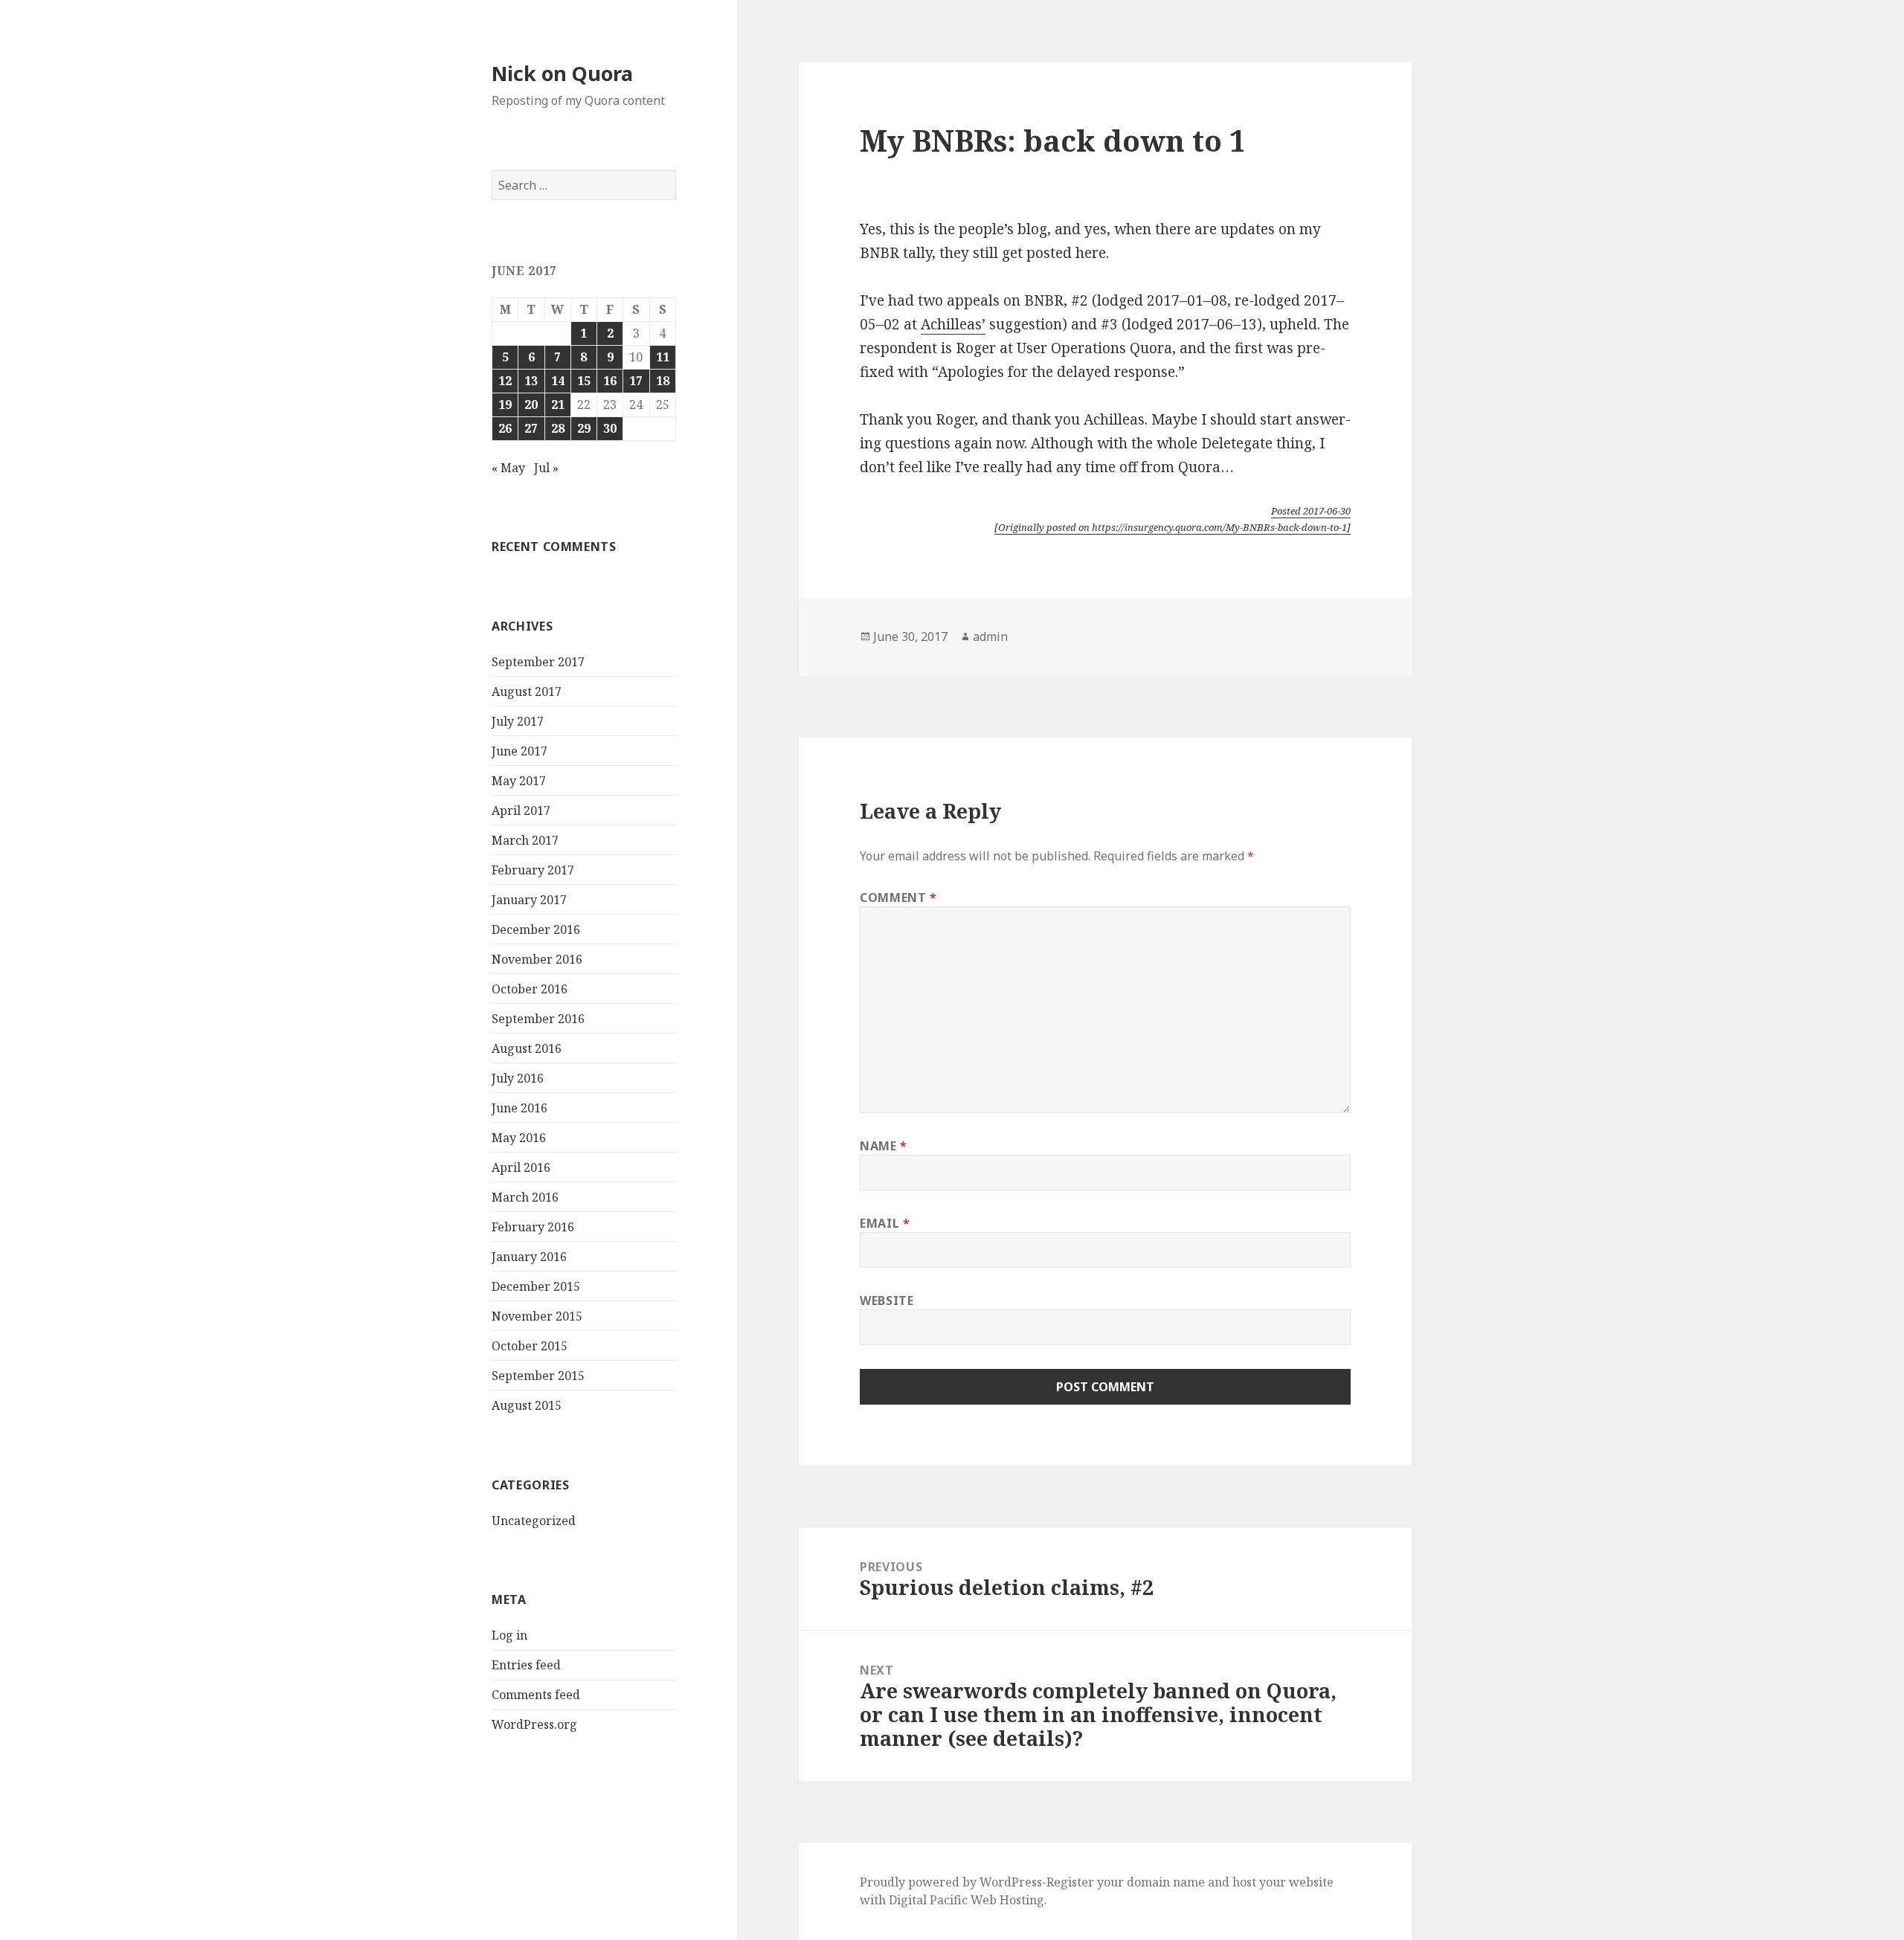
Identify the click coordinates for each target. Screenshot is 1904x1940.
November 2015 (537, 1316)
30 (610, 428)
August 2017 (527, 692)
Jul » (546, 468)
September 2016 (538, 1019)
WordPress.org (534, 1724)
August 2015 (527, 1405)
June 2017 (520, 751)
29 (584, 428)
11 (663, 357)
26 (505, 428)
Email (885, 1223)
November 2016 (537, 959)
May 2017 (519, 781)
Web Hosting (1007, 1900)
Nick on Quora (562, 73)
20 (531, 405)
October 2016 (530, 989)
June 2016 (520, 1108)
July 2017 (518, 721)
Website (887, 1301)
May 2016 (519, 1138)
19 (505, 405)
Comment (898, 898)
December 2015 (536, 1286)
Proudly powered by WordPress (951, 1882)
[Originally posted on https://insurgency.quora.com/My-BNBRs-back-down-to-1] (1173, 527)
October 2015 (530, 1346)
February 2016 (533, 1227)
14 (558, 381)
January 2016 (529, 1257)
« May (508, 468)
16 (610, 381)
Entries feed (526, 1665)
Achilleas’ (953, 324)
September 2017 (538, 662)
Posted (1311, 511)
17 (636, 381)
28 (558, 428)
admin (990, 637)
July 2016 (518, 1078)
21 (558, 405)
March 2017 (525, 840)
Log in (509, 1635)
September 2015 (538, 1376)
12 (505, 381)
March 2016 (525, 1197)
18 (663, 381)
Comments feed (536, 1695)
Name (884, 1146)
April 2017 (521, 811)
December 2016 (536, 929)
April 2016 (521, 1167)
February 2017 (533, 870)
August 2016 (527, 1048)
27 (531, 428)
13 (531, 381)
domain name (1166, 1882)
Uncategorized (534, 1521)
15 (584, 381)
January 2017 (529, 900)
